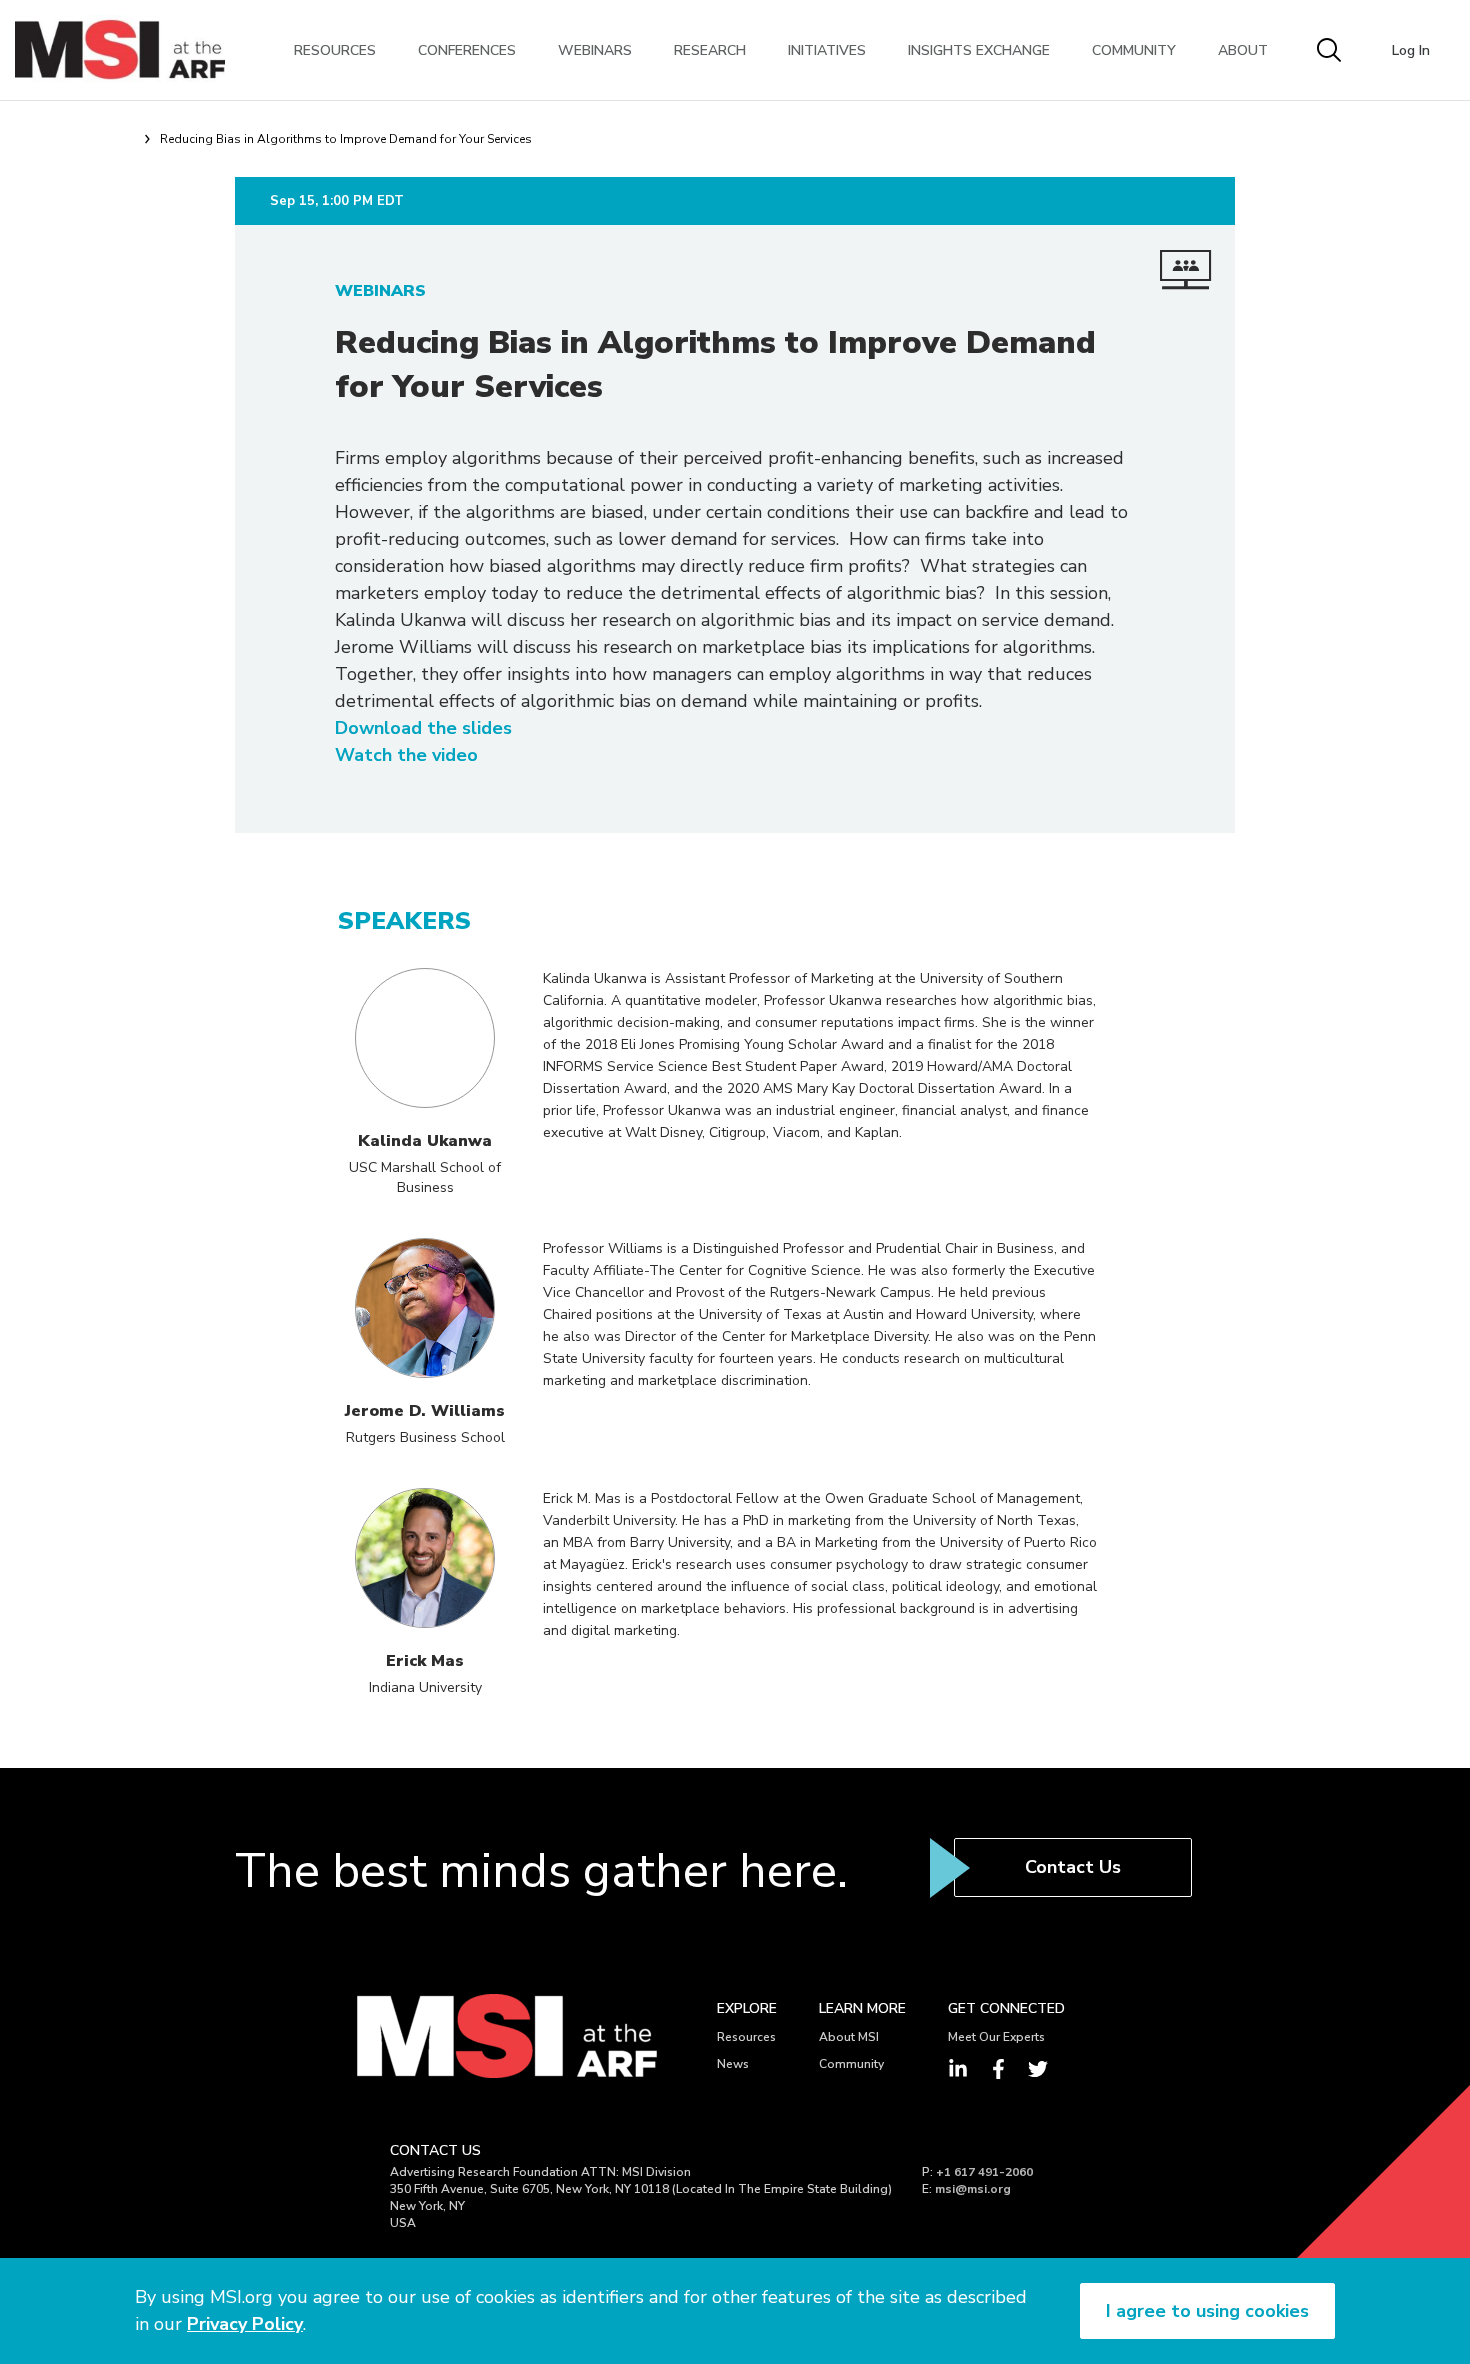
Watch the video (406, 755)
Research (710, 50)
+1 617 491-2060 (984, 2172)
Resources (335, 50)
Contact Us (1073, 1867)
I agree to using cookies (1207, 2311)
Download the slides (423, 728)
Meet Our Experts (996, 2037)
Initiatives (827, 50)
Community (1134, 50)
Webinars (595, 50)
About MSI (849, 2037)
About (1243, 50)
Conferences (467, 50)
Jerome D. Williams (425, 1411)
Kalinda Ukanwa (425, 1141)
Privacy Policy (245, 2324)
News (733, 2064)
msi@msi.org (973, 2189)
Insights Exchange (979, 50)
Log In (1411, 50)
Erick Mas (425, 1661)
